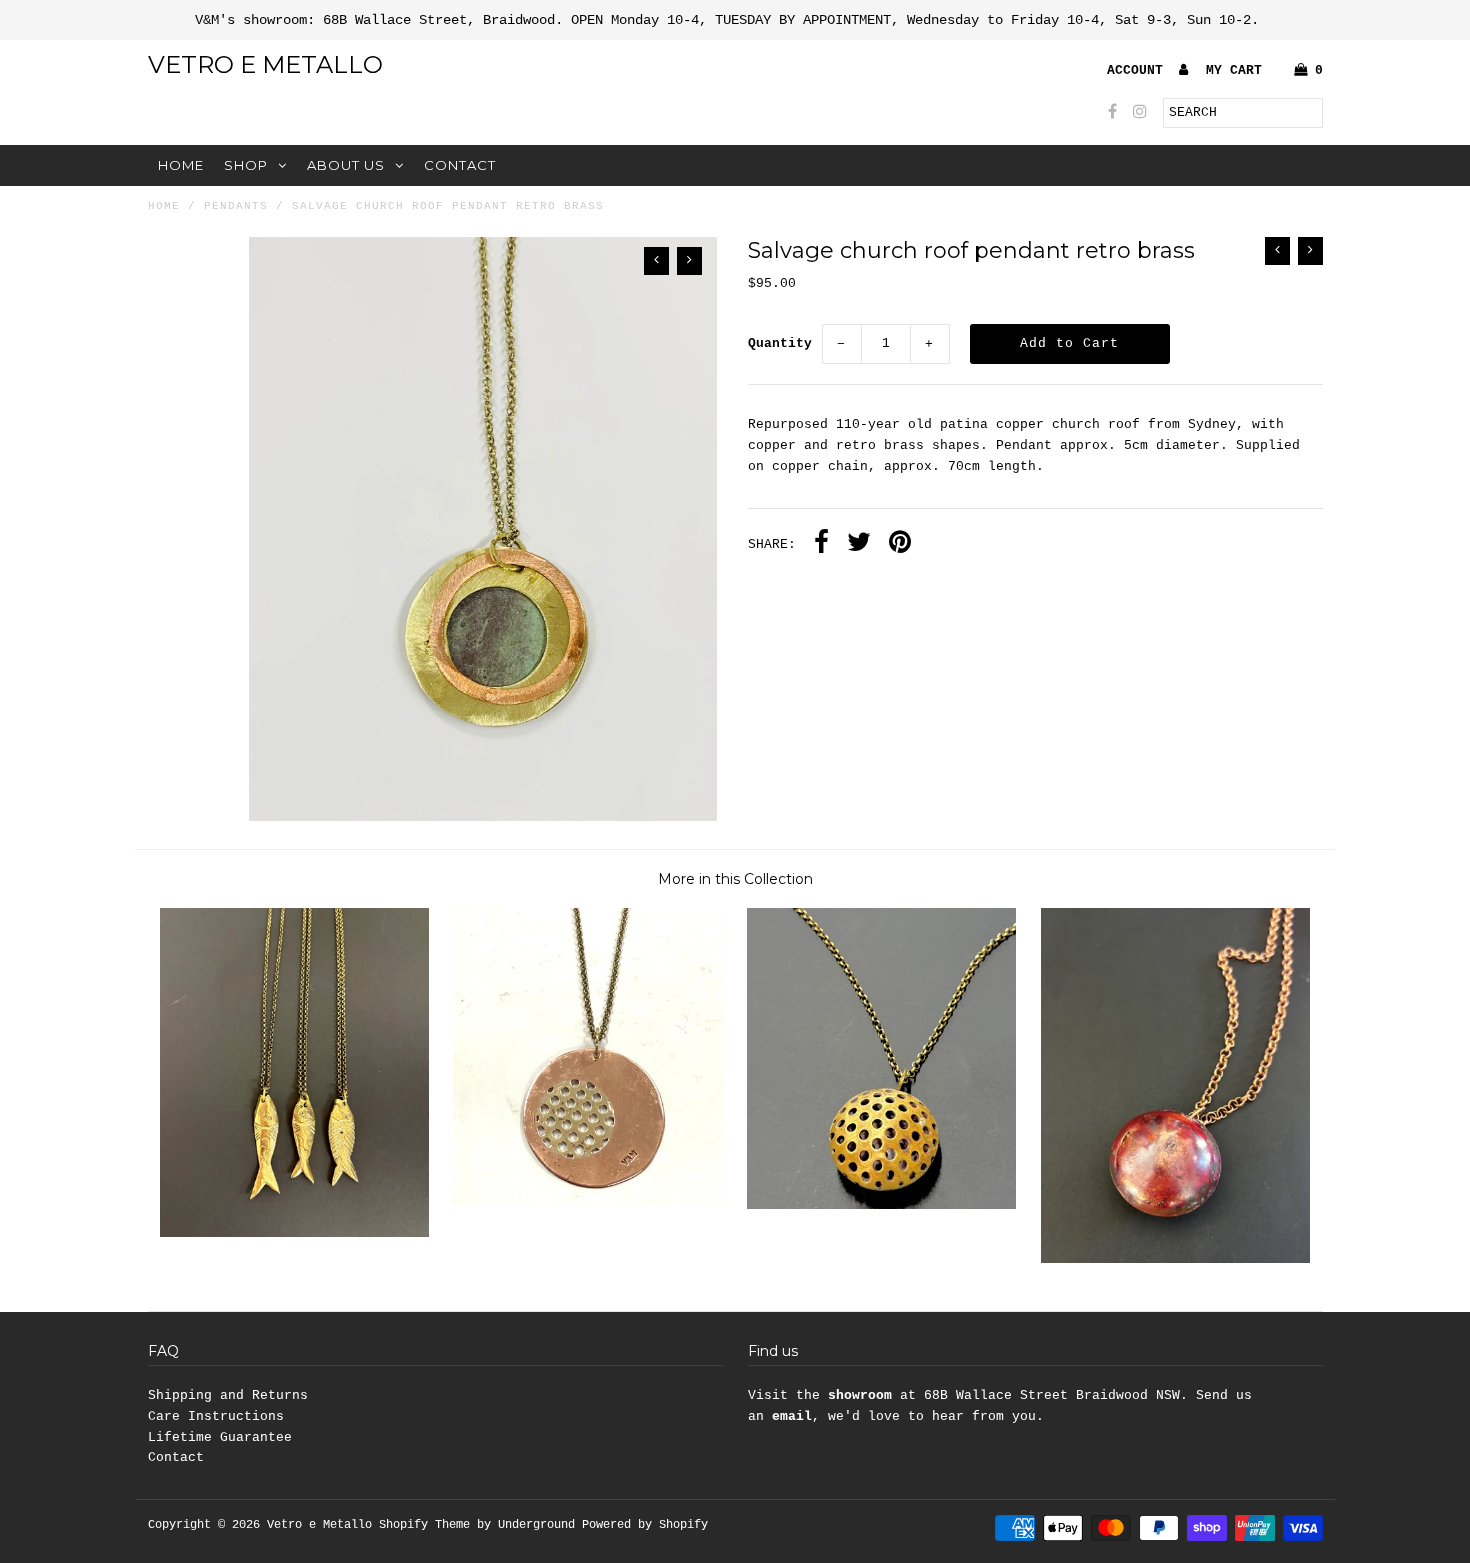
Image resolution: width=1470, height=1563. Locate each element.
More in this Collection (735, 879)
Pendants (236, 206)
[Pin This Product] (900, 545)
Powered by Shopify (645, 1525)
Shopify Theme (424, 1525)
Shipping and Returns (228, 1395)
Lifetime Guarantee (220, 1437)
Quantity (780, 343)
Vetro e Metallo (265, 64)
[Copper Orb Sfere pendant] (1175, 1259)
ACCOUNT (1139, 70)
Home (181, 165)
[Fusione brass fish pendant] (294, 1233)
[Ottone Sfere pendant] (881, 1205)
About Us (346, 165)
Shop (246, 165)
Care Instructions (216, 1416)
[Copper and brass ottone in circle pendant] (587, 1201)
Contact (460, 165)
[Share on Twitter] (859, 545)
